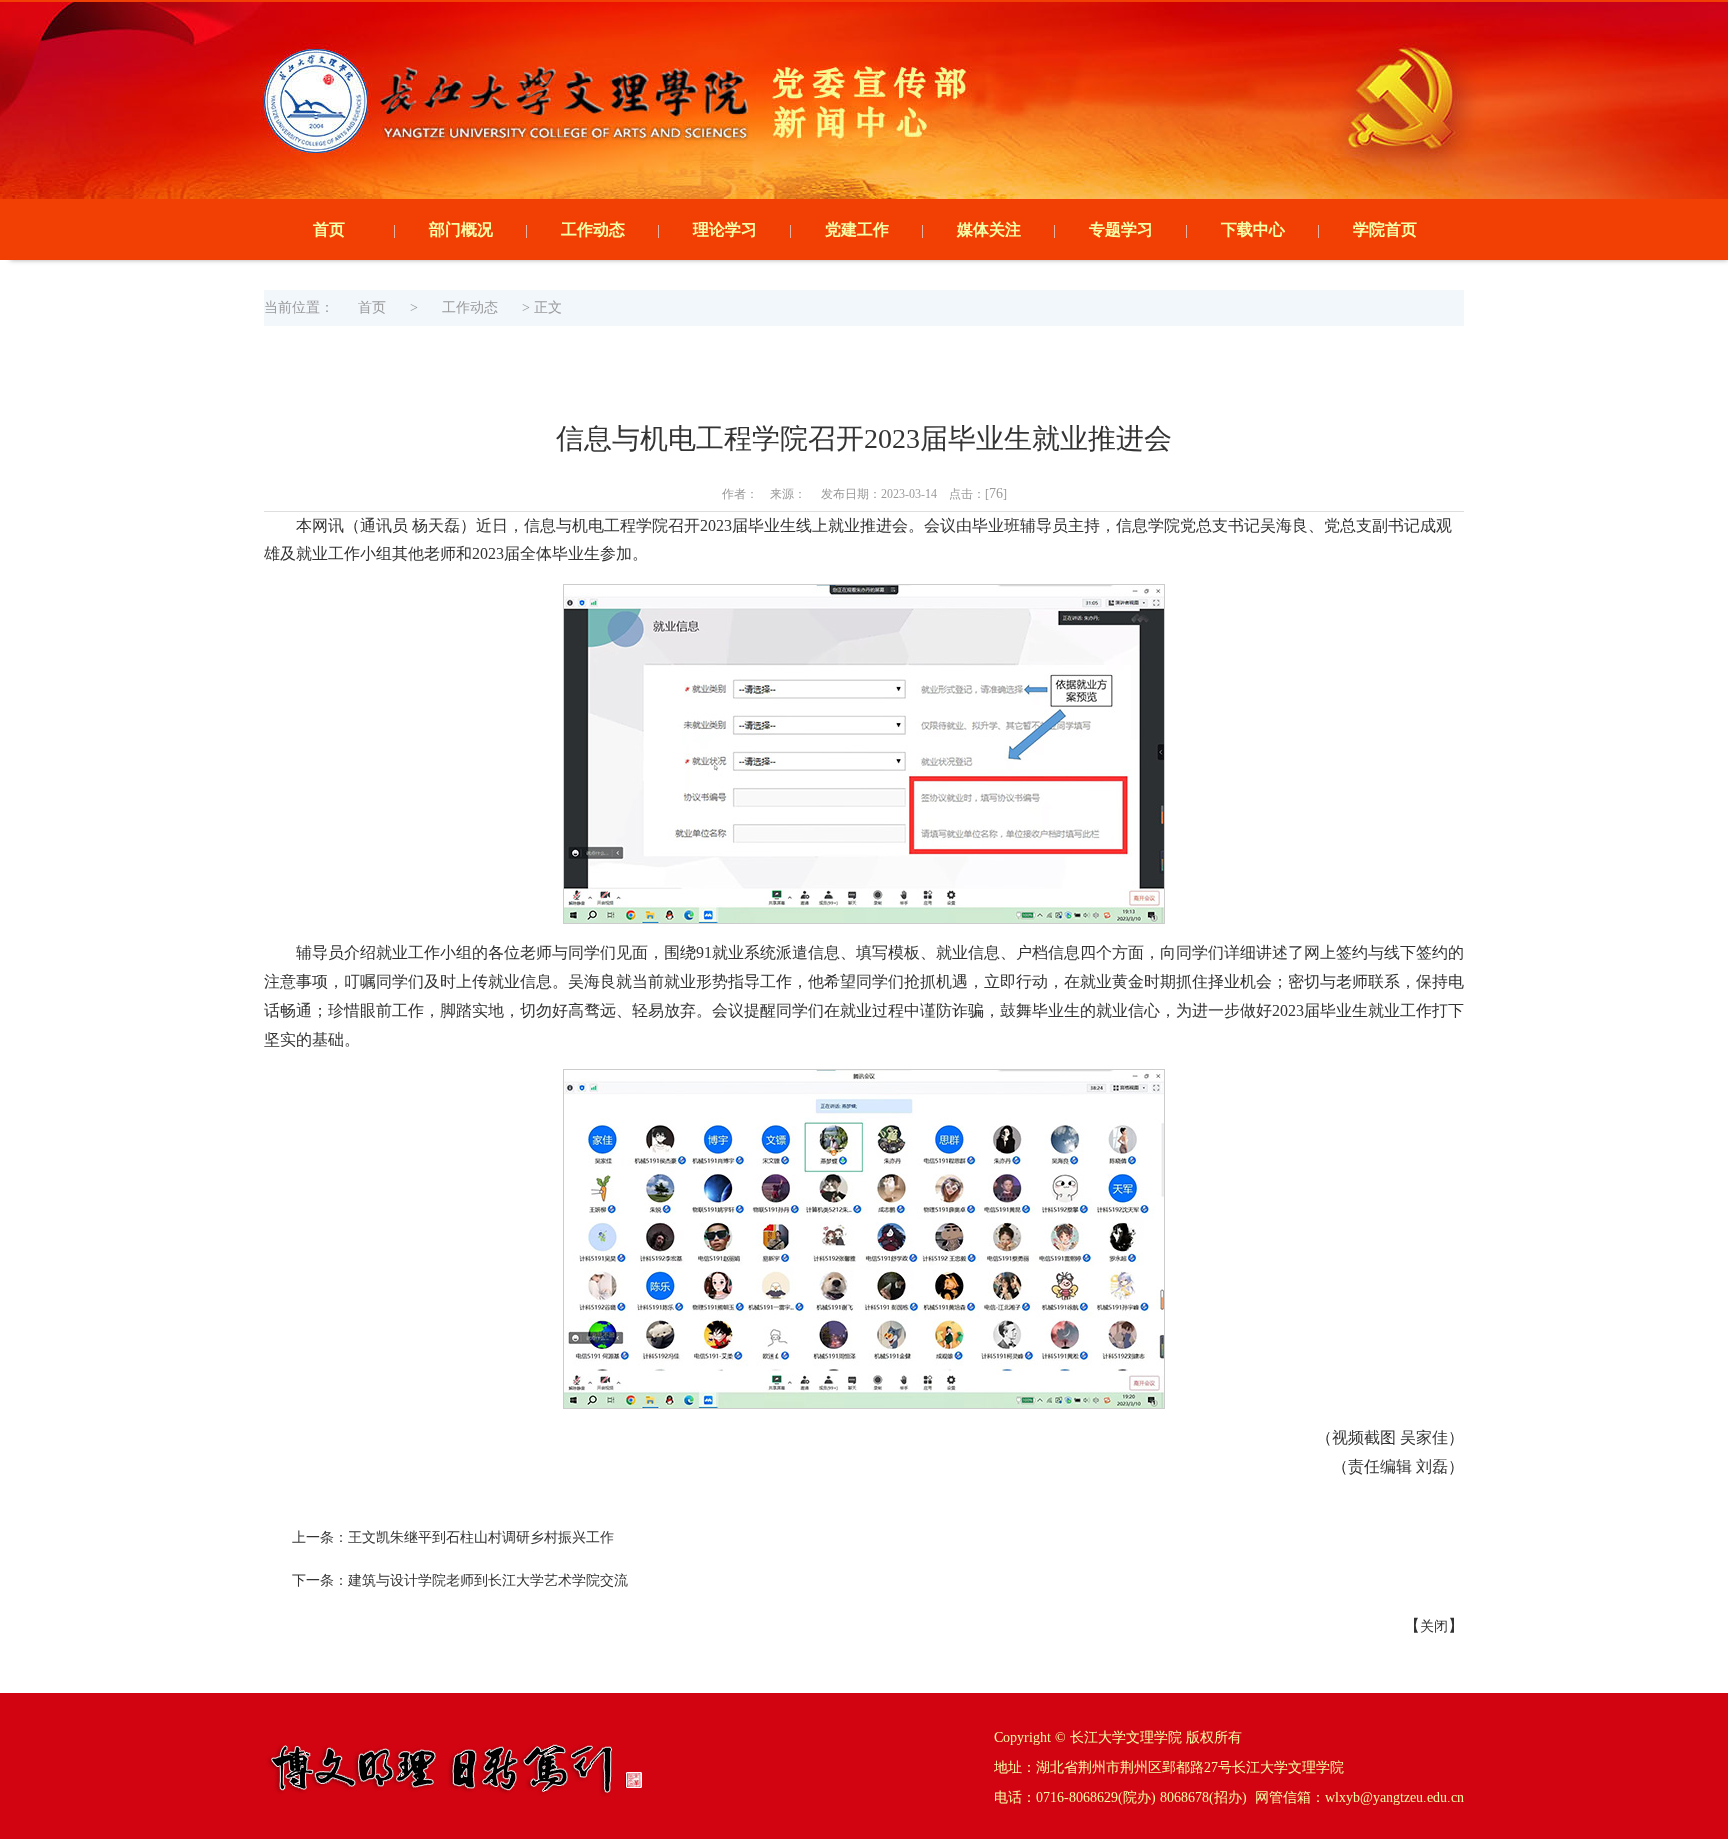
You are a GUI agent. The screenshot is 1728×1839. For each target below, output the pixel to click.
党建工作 (857, 229)
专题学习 (1121, 229)
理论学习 (725, 229)
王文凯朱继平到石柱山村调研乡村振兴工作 (481, 1537)
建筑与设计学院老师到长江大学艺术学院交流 (488, 1580)
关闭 (1434, 1626)
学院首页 (1385, 229)
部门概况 (461, 229)
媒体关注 (989, 229)
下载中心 (1253, 229)
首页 (329, 229)
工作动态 (593, 229)
